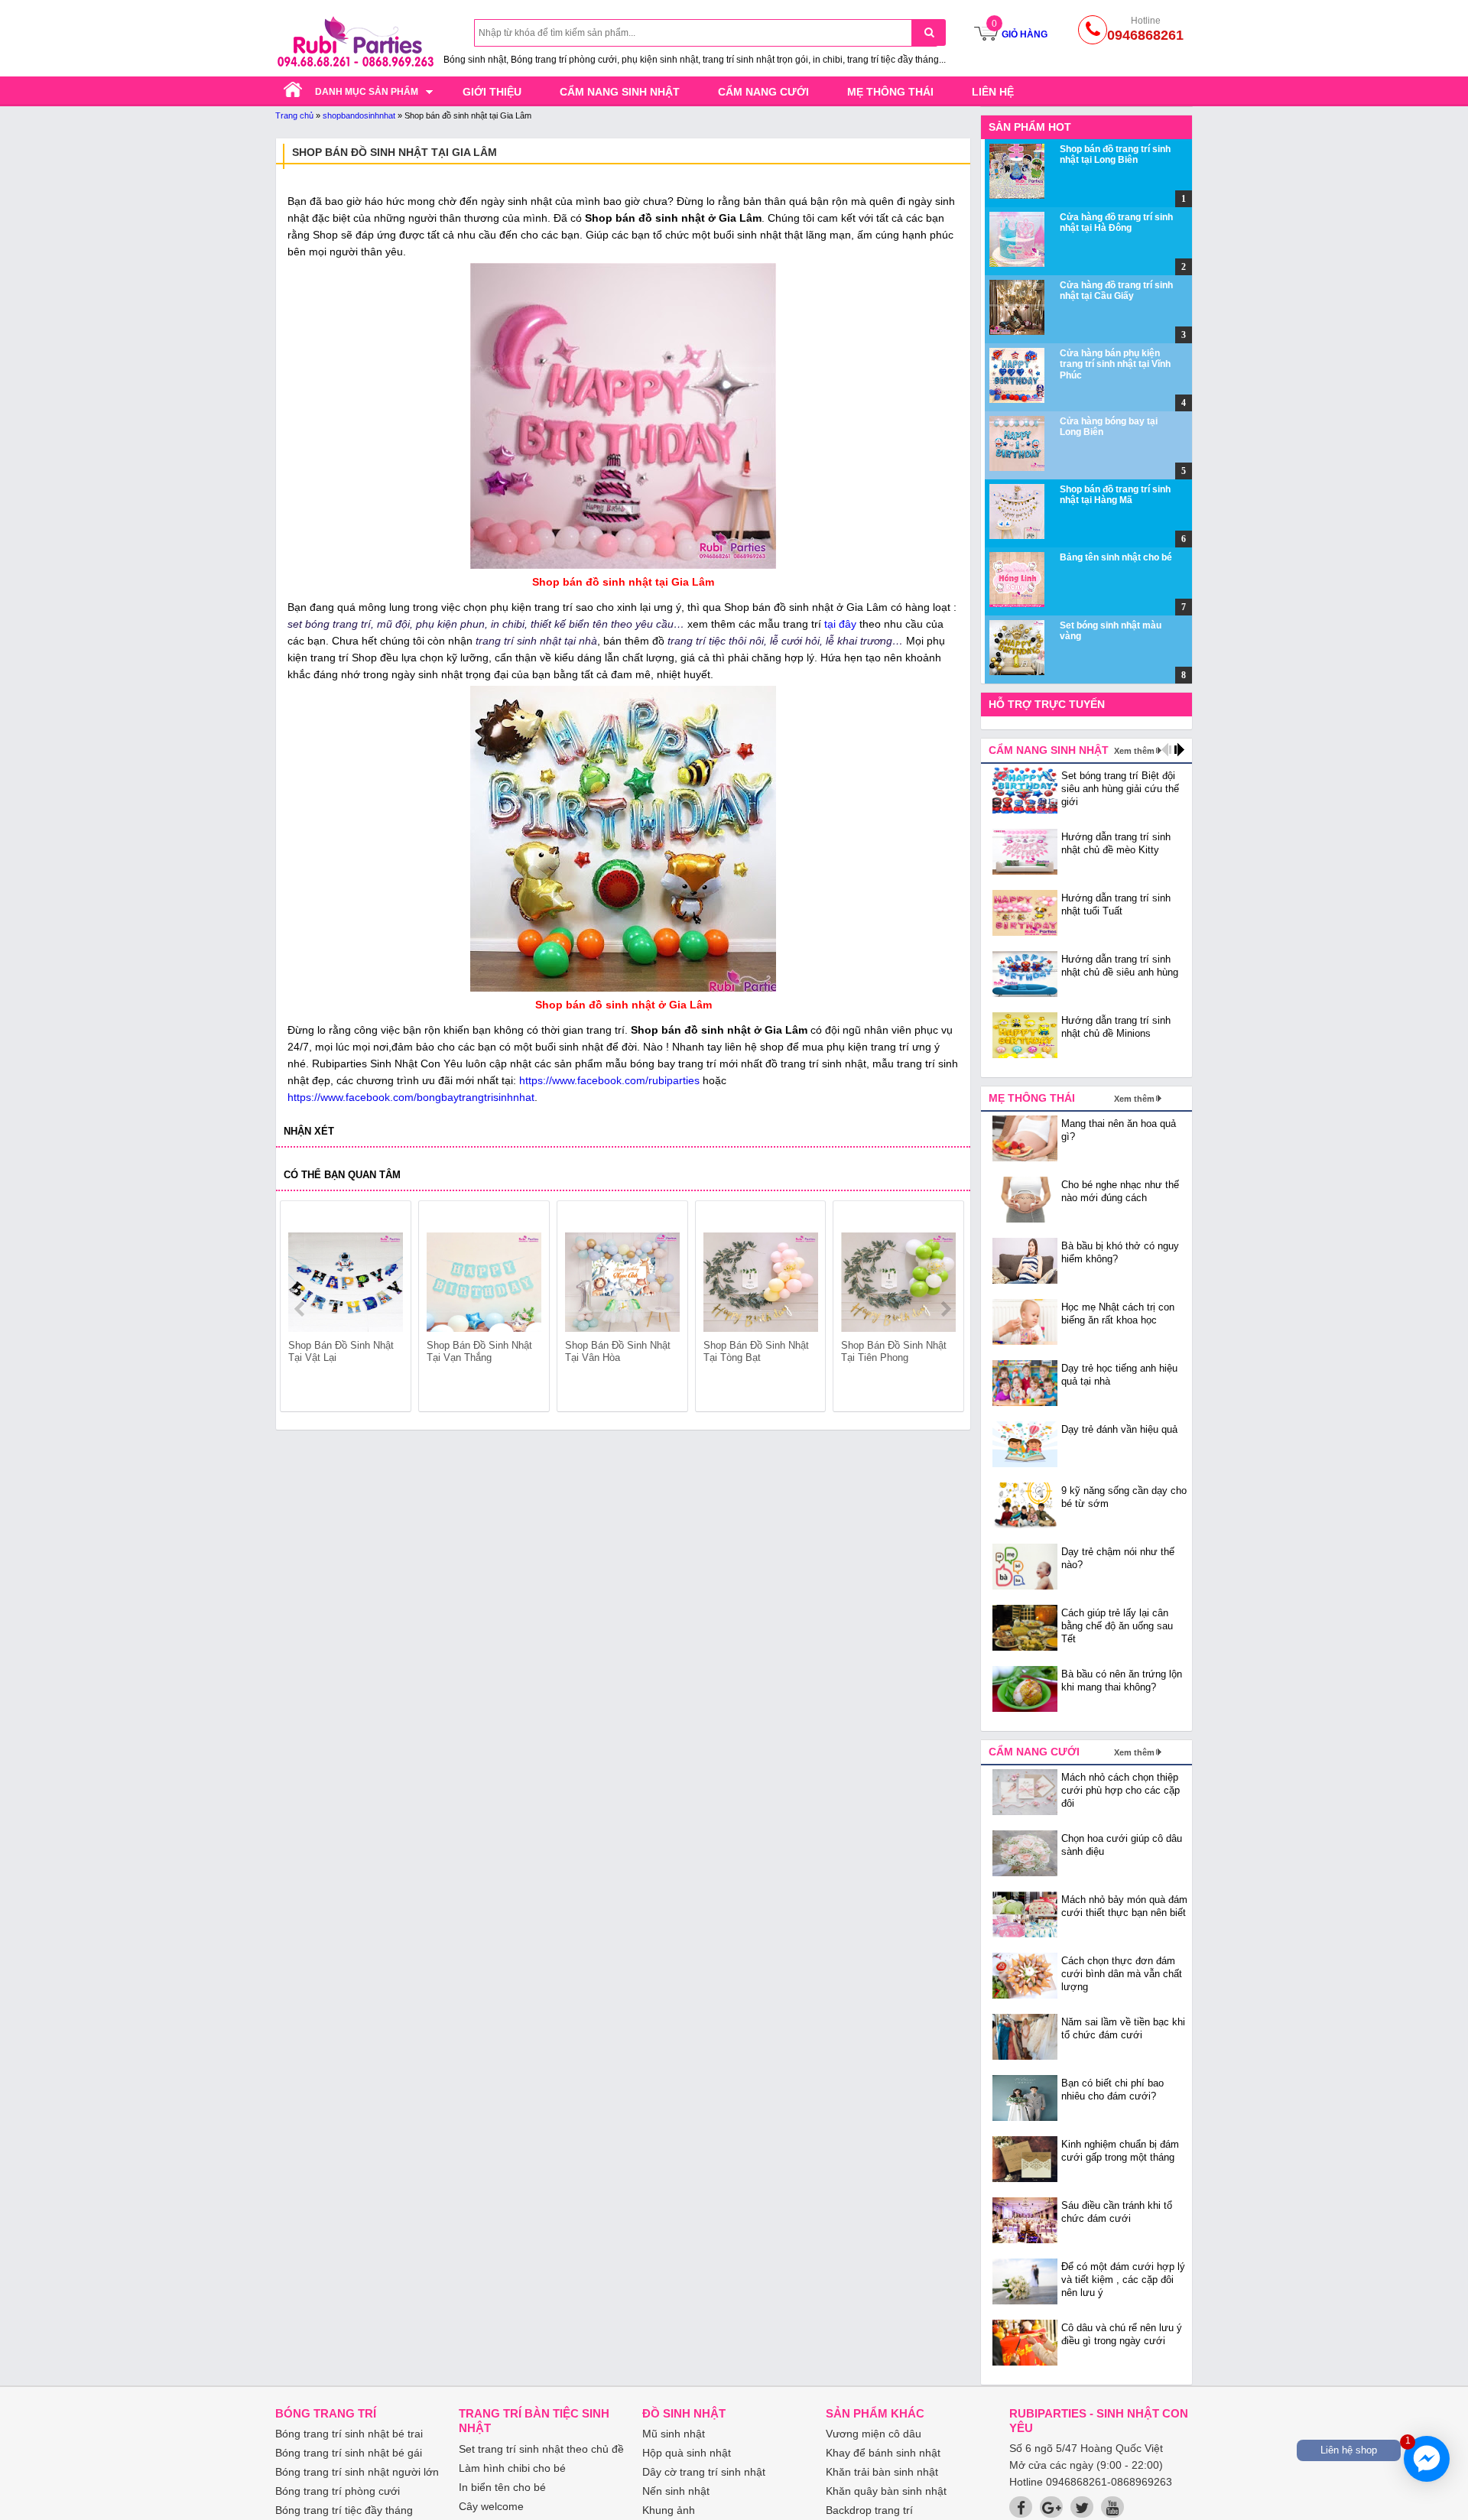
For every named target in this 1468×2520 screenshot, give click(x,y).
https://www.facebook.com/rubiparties (609, 1080)
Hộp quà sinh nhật (687, 2453)
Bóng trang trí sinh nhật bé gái (349, 2453)
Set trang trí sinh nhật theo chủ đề (541, 2449)
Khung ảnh (669, 2510)
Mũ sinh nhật (674, 2434)
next (945, 1309)
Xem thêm (1134, 751)
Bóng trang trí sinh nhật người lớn (357, 2472)
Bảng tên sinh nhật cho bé (1116, 557)
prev (301, 1309)
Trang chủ (294, 115)
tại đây (840, 624)
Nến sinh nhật (676, 2491)
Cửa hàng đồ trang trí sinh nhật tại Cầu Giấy (1116, 291)
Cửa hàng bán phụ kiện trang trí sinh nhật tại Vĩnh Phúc (1115, 364)
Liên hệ (993, 92)
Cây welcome (491, 2506)
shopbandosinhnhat (359, 115)
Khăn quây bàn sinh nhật (886, 2491)
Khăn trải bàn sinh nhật (882, 2472)
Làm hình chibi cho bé (512, 2468)
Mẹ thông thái (890, 92)
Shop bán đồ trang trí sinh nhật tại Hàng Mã (1115, 495)
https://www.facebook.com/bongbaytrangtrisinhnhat (411, 1097)
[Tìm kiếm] (929, 32)
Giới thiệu (492, 92)
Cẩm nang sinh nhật (620, 92)
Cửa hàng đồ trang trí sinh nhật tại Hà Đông (1116, 222)
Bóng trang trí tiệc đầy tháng (344, 2510)
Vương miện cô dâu (874, 2434)
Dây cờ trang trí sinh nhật (704, 2472)
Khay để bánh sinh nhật (883, 2453)
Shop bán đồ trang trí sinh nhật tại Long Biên (1115, 154)
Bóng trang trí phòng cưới (338, 2491)
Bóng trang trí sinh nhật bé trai (349, 2434)
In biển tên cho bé (502, 2487)
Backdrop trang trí (869, 2510)
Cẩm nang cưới (763, 92)
